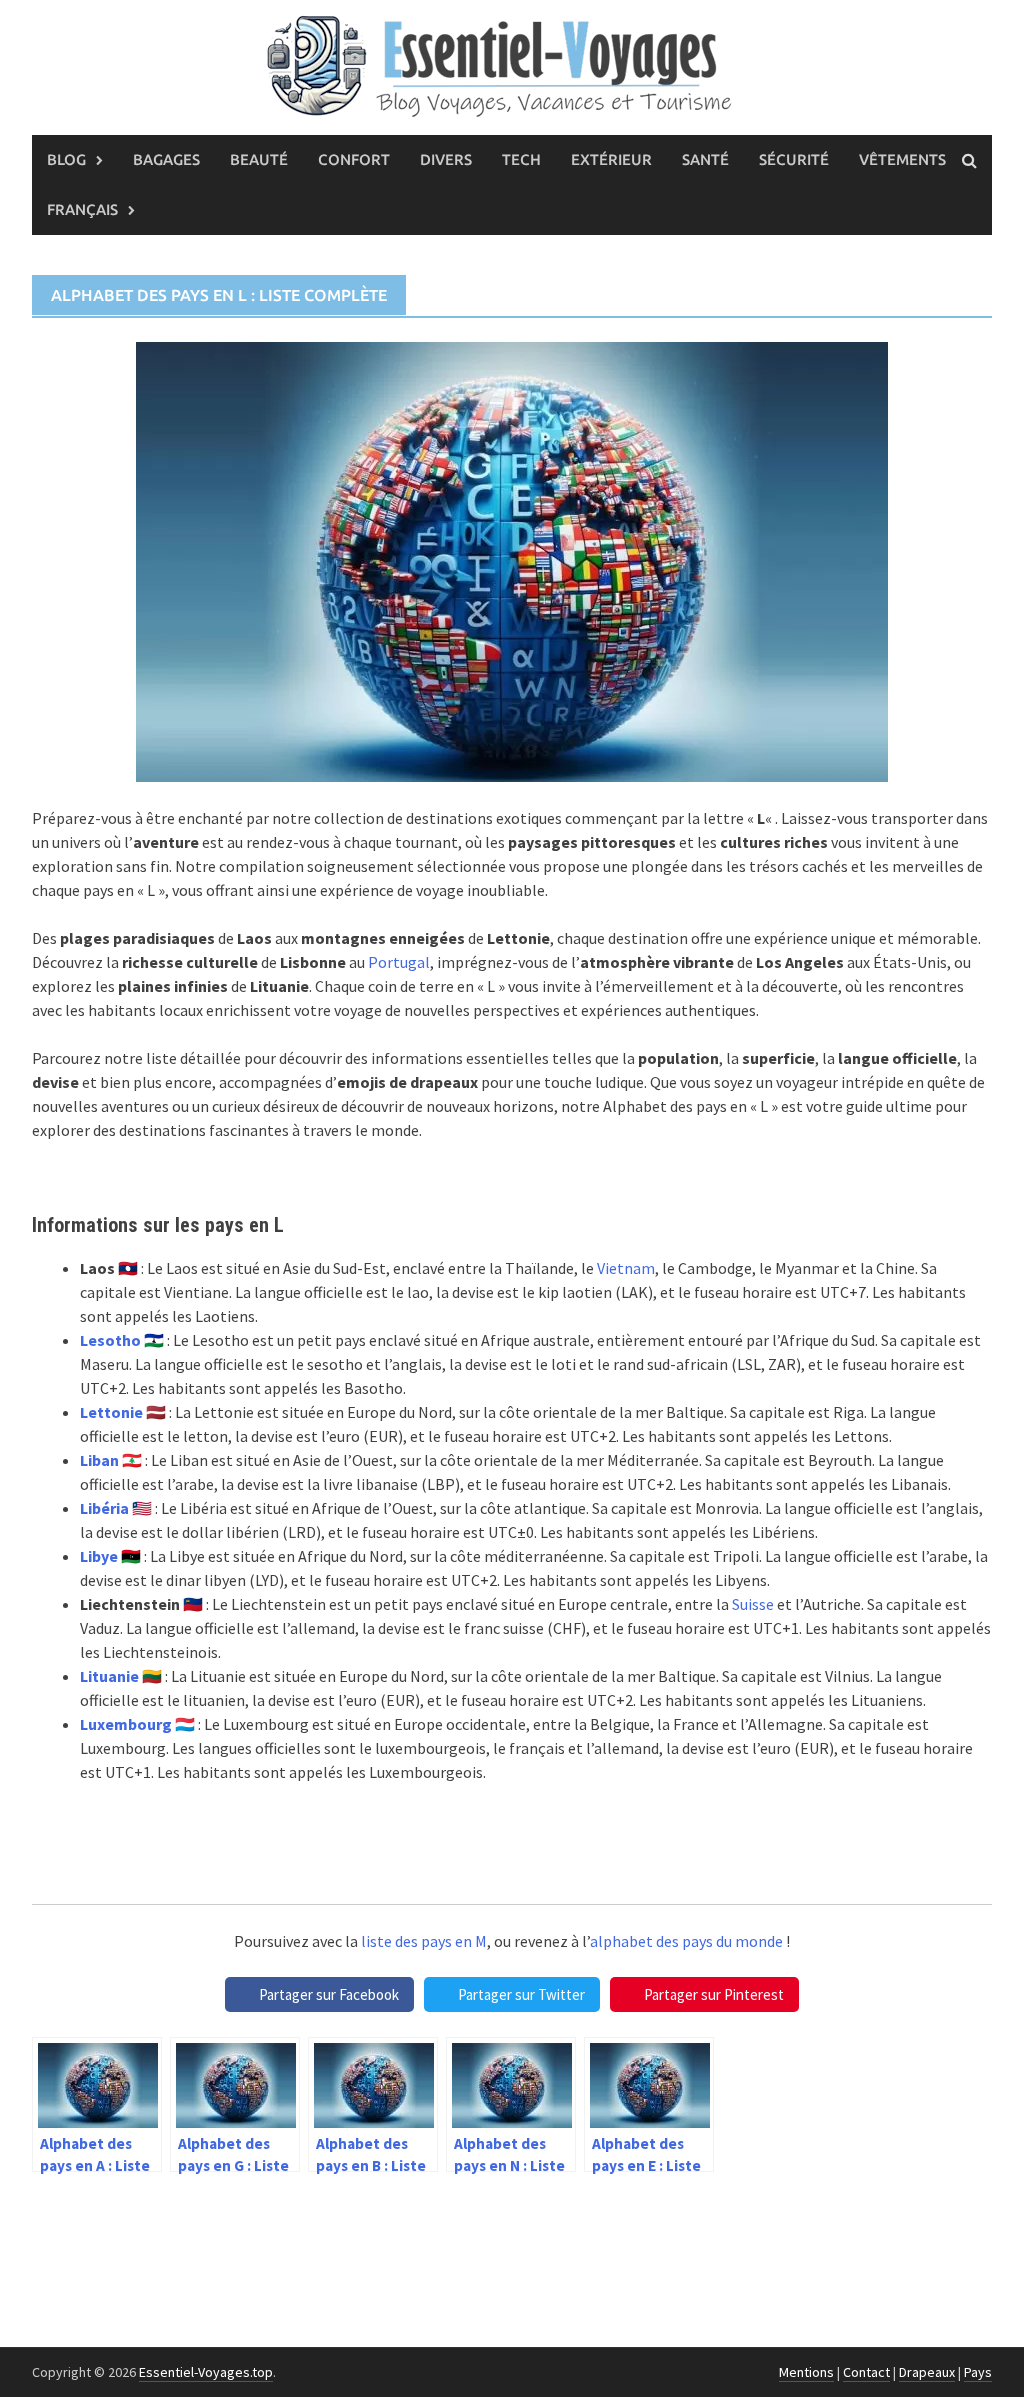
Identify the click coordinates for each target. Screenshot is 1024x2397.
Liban (99, 1460)
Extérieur (611, 159)
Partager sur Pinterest (714, 1994)
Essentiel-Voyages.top (206, 2372)
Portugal (399, 962)
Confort (354, 159)
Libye (99, 1556)
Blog (66, 159)
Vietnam (626, 1268)
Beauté (259, 159)
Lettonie (111, 1412)
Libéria (104, 1508)
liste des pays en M (424, 1941)
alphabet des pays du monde (686, 1941)
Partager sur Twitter (521, 1994)
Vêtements (902, 159)
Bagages (166, 159)
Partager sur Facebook (329, 1994)
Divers (446, 159)
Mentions (806, 2372)
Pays (978, 2372)
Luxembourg (126, 1724)
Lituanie (109, 1676)
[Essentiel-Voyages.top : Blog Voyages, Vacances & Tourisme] (512, 63)
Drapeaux (927, 2372)
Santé (705, 159)
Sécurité (794, 159)
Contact (866, 2372)
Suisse (753, 1604)
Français (82, 209)
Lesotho (110, 1340)
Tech (521, 159)
